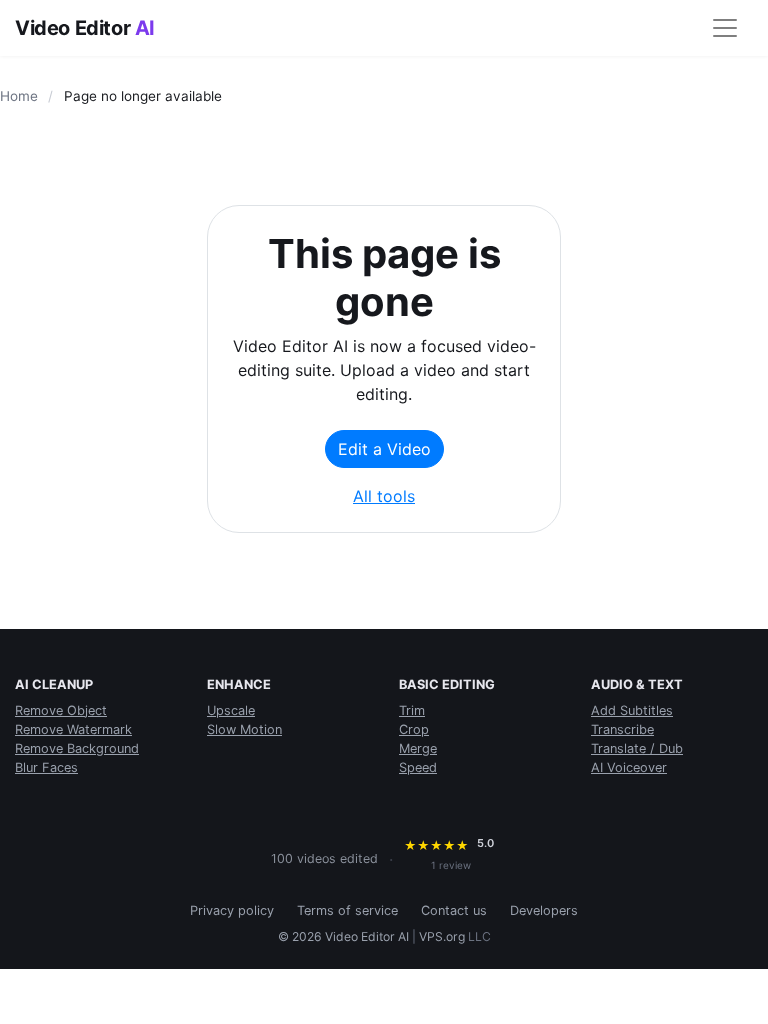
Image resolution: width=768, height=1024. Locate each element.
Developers (544, 910)
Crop (414, 729)
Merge (418, 748)
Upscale (231, 710)
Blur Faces (46, 767)
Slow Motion (244, 729)
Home (19, 96)
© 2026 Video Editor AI (343, 936)
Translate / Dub (637, 748)
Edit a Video (384, 449)
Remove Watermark (73, 729)
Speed (418, 767)
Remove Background (77, 748)
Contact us (454, 910)
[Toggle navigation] (725, 28)
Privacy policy (232, 910)
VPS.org (442, 936)
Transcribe (622, 729)
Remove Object (61, 710)
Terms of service (347, 910)
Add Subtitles (632, 710)
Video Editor (85, 28)
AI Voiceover (629, 767)
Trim (412, 710)
